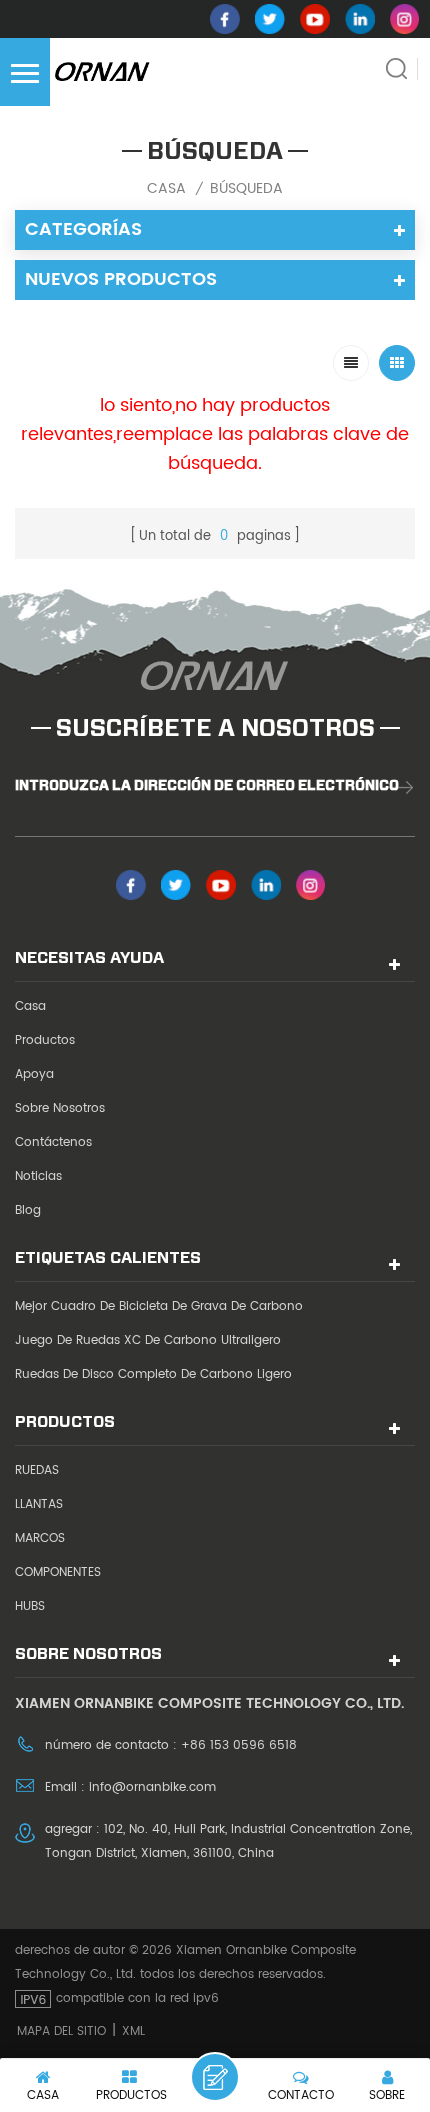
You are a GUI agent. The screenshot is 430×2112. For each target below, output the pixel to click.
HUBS (30, 1606)
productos (45, 1040)
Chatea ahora (215, 2077)
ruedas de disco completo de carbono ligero (153, 1374)
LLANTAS (39, 1504)
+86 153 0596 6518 (239, 1745)
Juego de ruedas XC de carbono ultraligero (148, 1340)
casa (166, 189)
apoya (34, 1074)
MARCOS (40, 1538)
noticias (38, 1176)
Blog (28, 1210)
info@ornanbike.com (152, 1787)
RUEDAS (37, 1470)
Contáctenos (53, 1142)
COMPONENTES (58, 1572)
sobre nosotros (60, 1108)
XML (133, 2031)
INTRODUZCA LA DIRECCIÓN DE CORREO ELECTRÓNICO (207, 785)
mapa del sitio (61, 2031)
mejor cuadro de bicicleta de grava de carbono (159, 1306)
